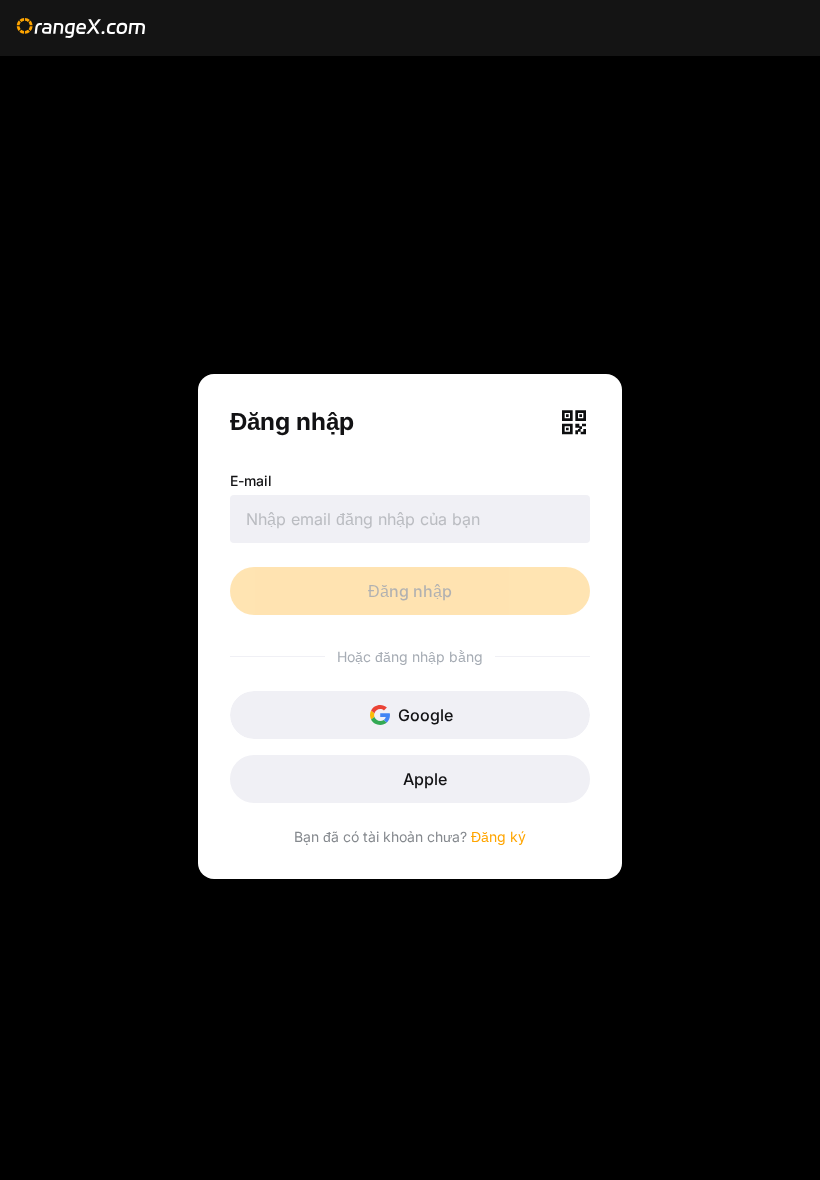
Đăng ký (498, 836)
